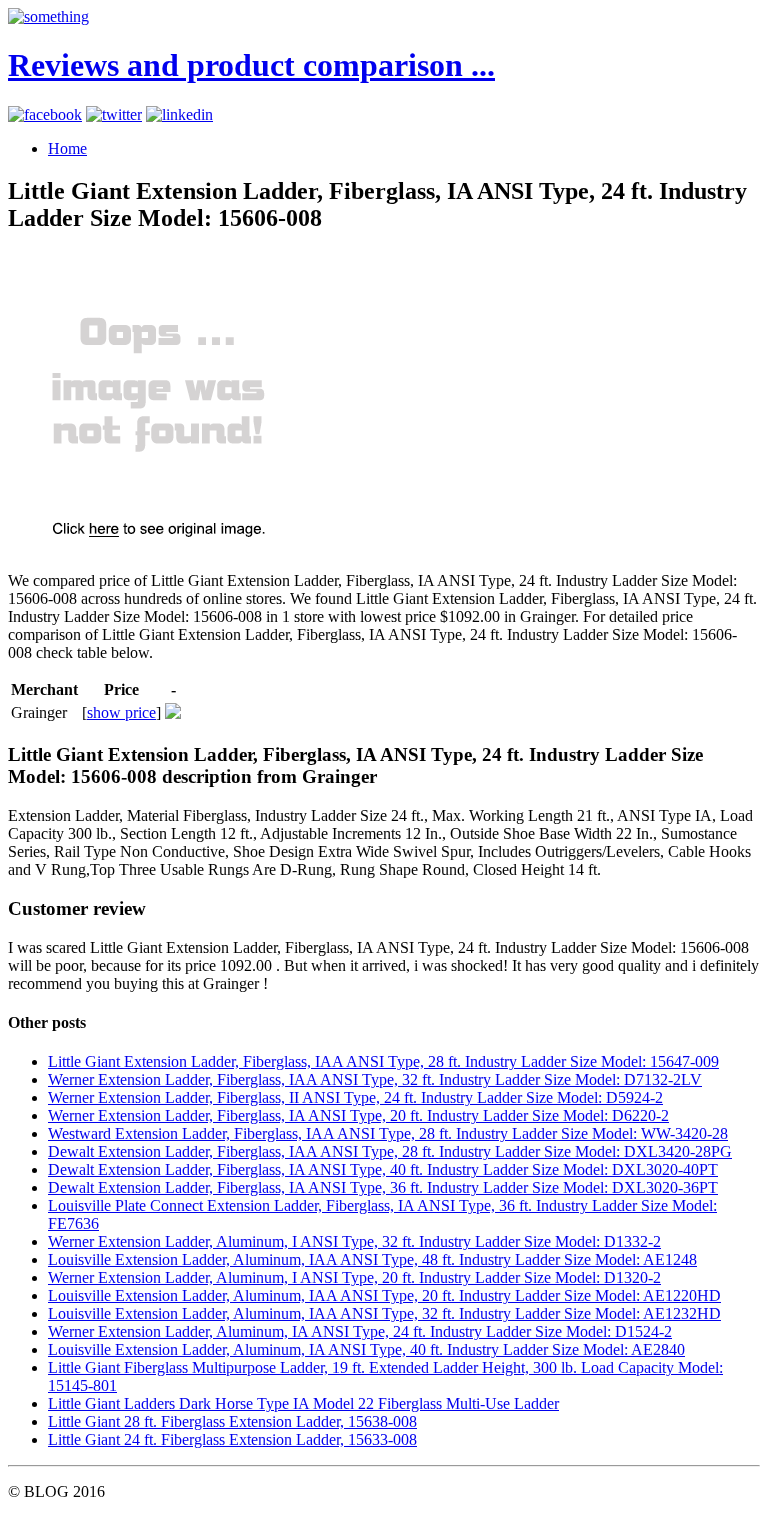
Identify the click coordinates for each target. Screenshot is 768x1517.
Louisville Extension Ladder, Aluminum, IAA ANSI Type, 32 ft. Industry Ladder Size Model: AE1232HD (384, 1313)
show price (121, 712)
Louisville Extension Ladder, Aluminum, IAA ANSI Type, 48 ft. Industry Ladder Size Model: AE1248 (372, 1259)
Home (67, 148)
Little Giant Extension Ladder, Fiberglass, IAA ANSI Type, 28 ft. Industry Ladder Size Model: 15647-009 (383, 1061)
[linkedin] (179, 114)
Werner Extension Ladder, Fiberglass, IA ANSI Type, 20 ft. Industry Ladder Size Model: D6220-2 (358, 1115)
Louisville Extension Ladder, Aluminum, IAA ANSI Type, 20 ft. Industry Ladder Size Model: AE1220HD (384, 1295)
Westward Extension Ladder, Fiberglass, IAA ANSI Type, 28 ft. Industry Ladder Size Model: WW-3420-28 (388, 1133)
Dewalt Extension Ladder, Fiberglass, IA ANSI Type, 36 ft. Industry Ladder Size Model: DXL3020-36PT (383, 1187)
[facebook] (45, 114)
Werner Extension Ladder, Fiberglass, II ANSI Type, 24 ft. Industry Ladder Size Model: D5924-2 (355, 1097)
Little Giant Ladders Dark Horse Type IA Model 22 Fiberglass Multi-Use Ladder (303, 1403)
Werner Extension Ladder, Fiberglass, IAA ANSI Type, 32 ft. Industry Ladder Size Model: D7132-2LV (375, 1079)
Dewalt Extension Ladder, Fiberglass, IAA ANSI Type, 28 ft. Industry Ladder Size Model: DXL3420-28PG (390, 1151)
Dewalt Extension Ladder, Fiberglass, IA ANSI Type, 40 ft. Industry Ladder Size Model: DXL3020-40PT (383, 1169)
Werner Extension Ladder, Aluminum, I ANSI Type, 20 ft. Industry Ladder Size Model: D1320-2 (354, 1277)
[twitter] (114, 114)
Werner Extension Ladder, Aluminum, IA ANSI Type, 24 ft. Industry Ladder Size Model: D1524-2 (360, 1331)
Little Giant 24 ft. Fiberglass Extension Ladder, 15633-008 (232, 1439)
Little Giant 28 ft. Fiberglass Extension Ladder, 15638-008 (232, 1421)
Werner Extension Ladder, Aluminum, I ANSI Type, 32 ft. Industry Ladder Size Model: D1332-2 (354, 1241)
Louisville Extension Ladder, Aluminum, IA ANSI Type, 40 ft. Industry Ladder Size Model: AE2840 (366, 1349)
